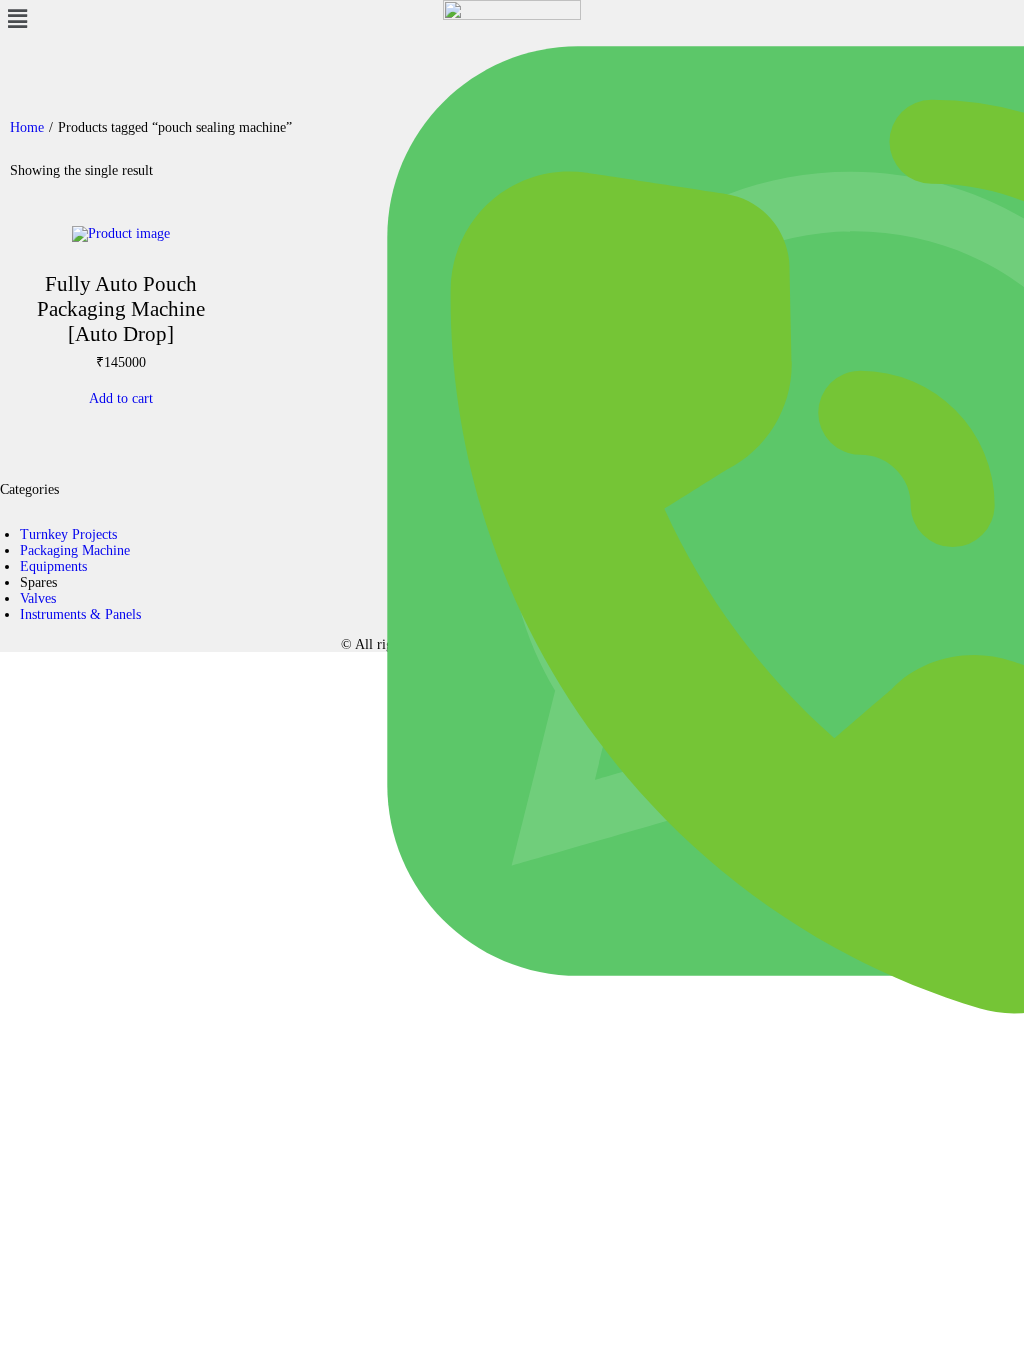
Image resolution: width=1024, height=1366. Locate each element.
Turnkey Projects (68, 534)
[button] (170, 19)
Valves (38, 598)
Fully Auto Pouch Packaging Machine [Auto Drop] (121, 309)
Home (27, 127)
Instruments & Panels (80, 614)
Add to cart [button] (121, 398)
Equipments (53, 566)
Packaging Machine (75, 550)
